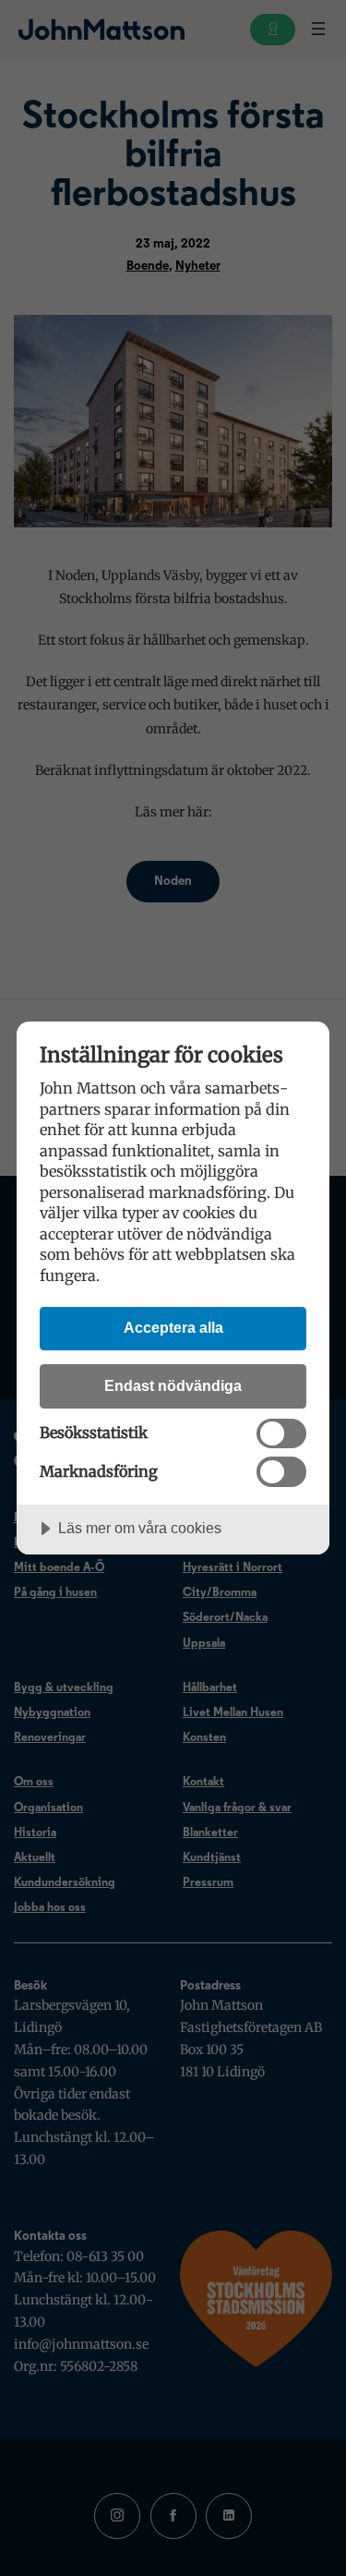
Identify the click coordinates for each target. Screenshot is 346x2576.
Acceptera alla (173, 1327)
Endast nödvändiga (173, 1385)
